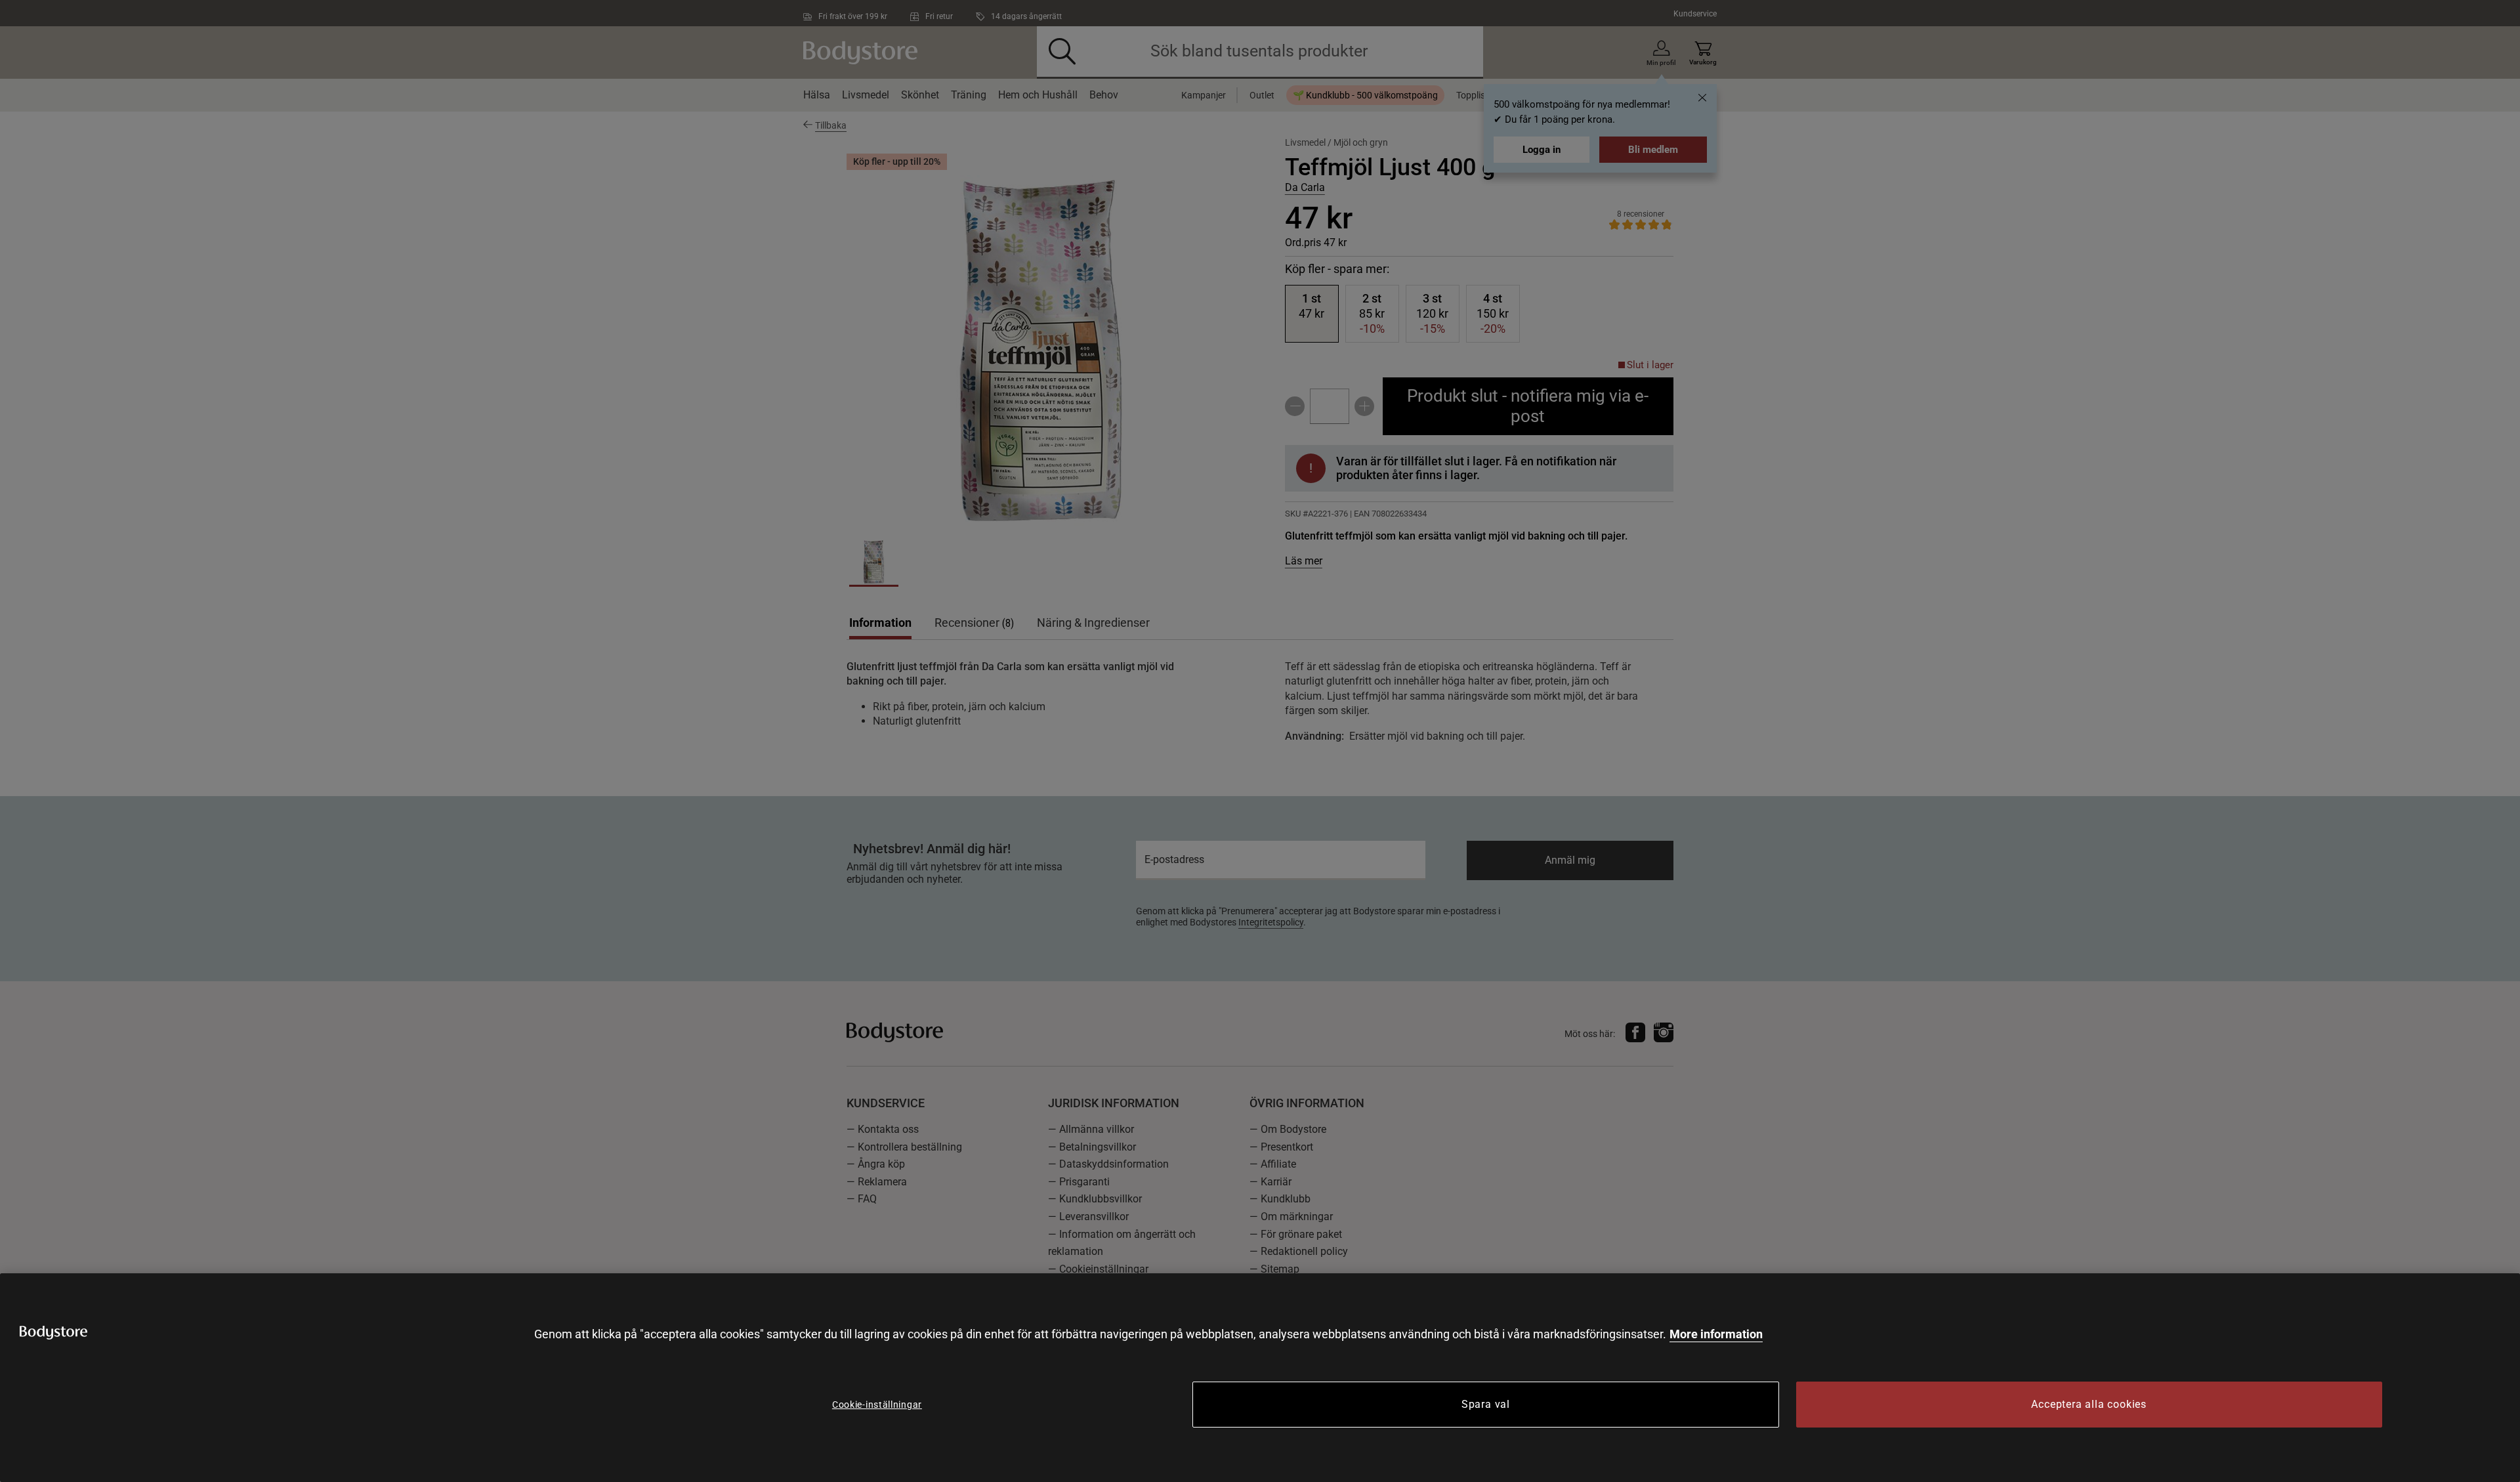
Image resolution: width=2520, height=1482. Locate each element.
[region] (1260, 1378)
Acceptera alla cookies (2089, 1404)
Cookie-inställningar (877, 1405)
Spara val (1486, 1404)
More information (1716, 1334)
